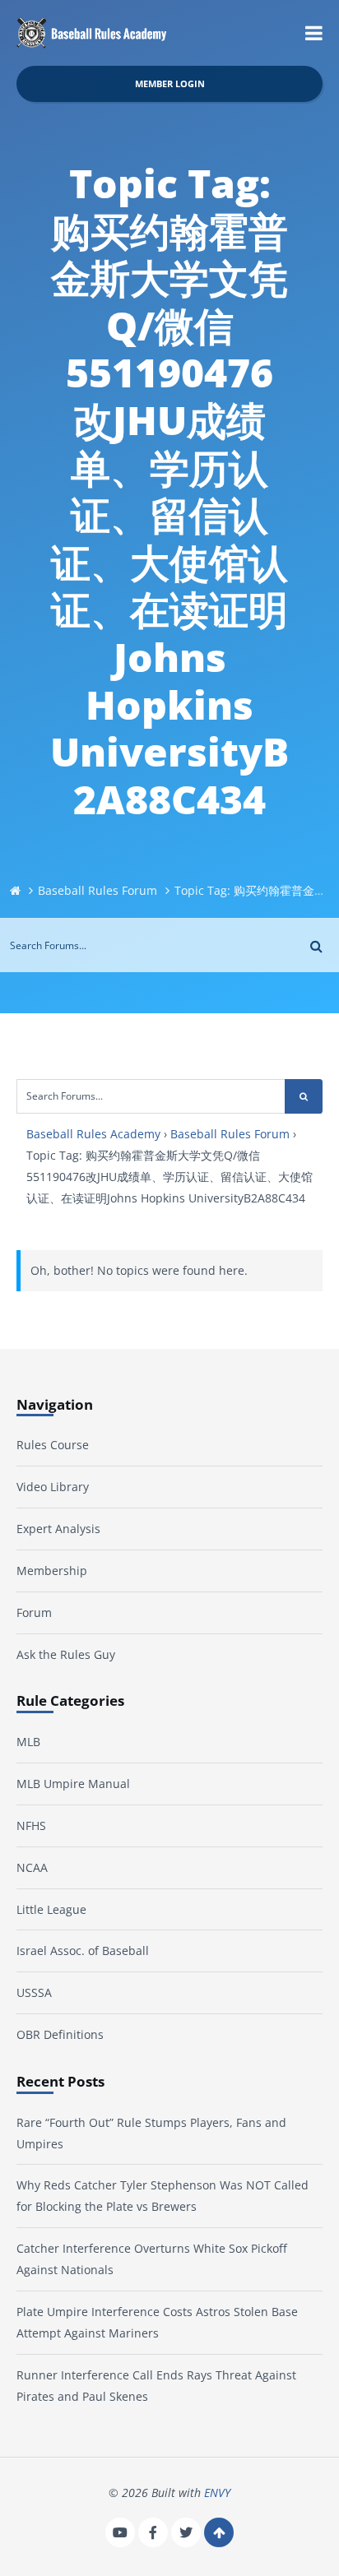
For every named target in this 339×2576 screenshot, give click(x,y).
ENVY (217, 2493)
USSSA (34, 1992)
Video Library (53, 1487)
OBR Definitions (60, 2034)
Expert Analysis (58, 1529)
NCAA (32, 1867)
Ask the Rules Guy (66, 1654)
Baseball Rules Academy (93, 1134)
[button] (314, 33)
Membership (52, 1571)
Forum (34, 1612)
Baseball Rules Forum (98, 890)
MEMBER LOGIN (170, 83)
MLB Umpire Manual (73, 1784)
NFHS (31, 1825)
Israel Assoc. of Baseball (83, 1951)
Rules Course (53, 1445)
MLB (28, 1742)
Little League (51, 1909)
